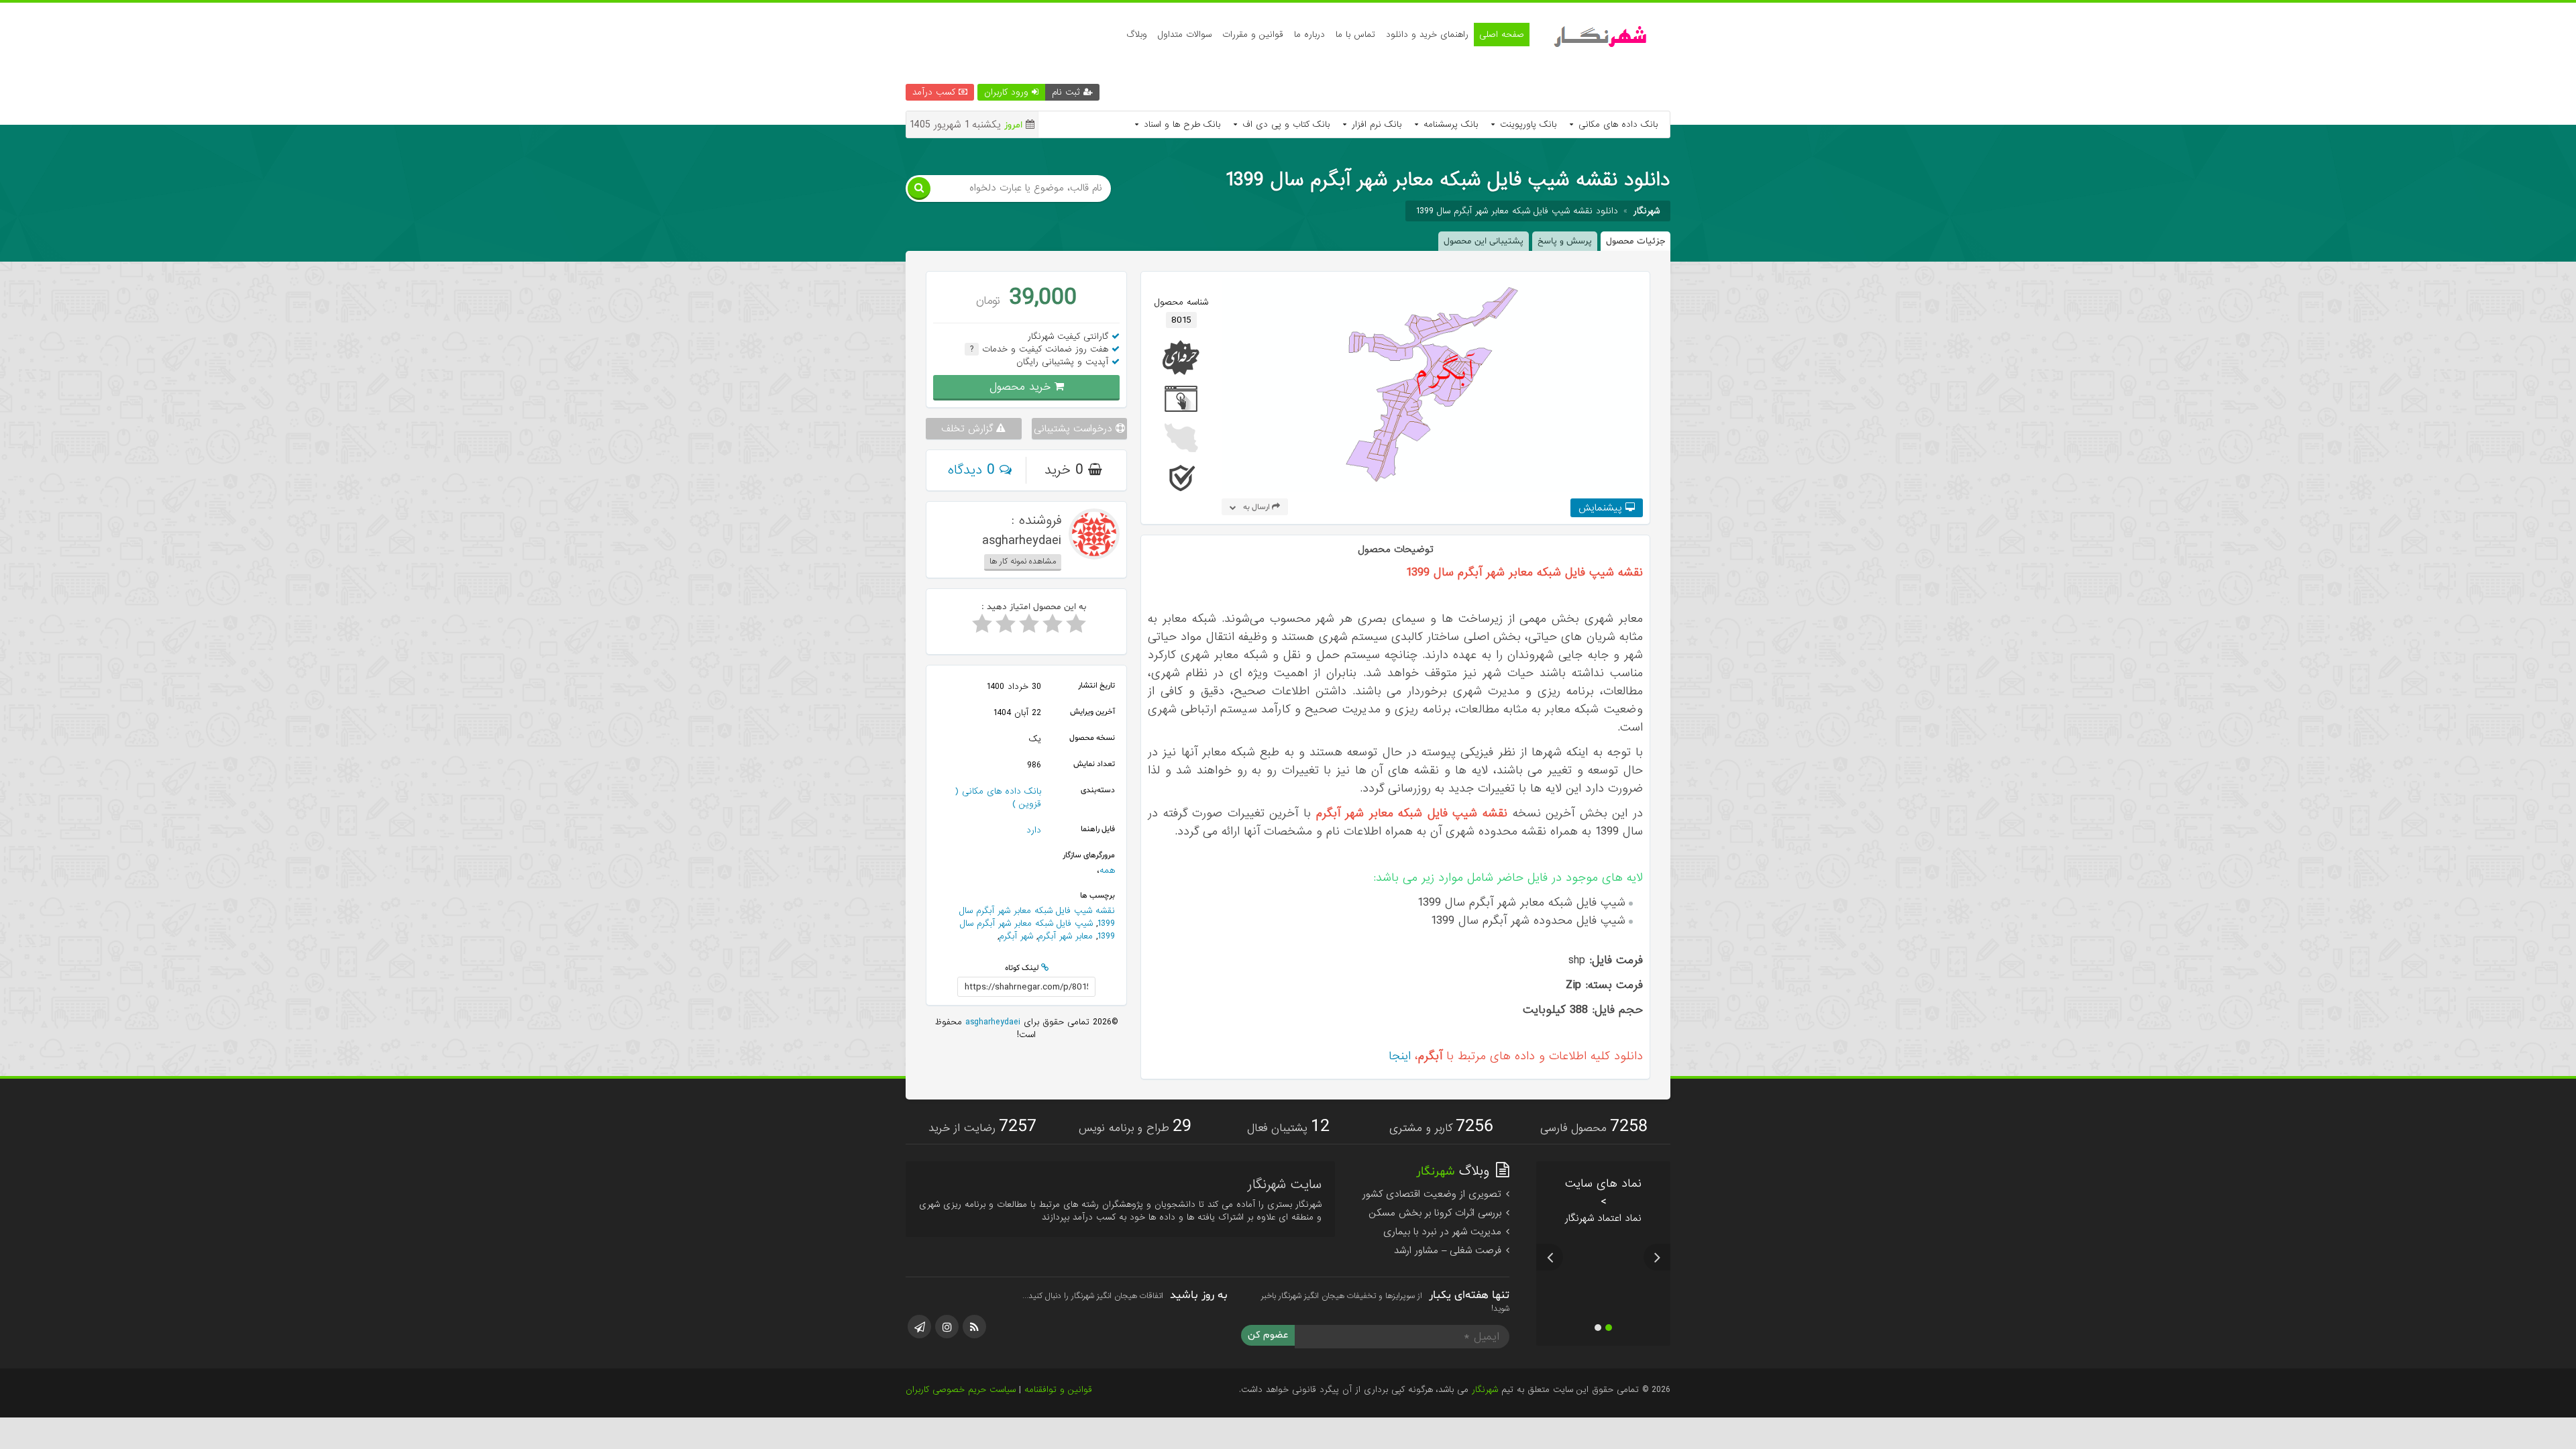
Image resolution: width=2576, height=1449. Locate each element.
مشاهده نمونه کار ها (1023, 561)
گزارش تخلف (969, 429)
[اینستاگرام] (947, 1327)
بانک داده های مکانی (1616, 124)
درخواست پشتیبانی (1075, 429)
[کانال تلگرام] (919, 1327)
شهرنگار (1485, 1390)
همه (1107, 870)
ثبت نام (1068, 92)
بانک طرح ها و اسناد (1180, 124)
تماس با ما (1355, 35)
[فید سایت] (974, 1327)
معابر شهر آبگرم (1065, 936)
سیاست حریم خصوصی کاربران (961, 1390)
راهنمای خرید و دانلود (1427, 35)
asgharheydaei (991, 1022)
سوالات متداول (1185, 35)
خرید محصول (1022, 387)
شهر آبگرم (1016, 936)
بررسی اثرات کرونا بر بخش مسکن (1437, 1213)
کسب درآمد (935, 92)
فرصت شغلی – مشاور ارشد (1449, 1250)
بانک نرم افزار (1375, 124)
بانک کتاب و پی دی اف (1284, 124)
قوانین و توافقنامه (1058, 1390)
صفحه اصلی (1502, 35)
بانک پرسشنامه (1449, 124)
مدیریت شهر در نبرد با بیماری (1444, 1232)
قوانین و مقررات (1253, 35)
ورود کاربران (1008, 92)
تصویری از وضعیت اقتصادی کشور (1434, 1194)
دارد (1034, 830)
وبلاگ (1137, 35)
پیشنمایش (1602, 508)
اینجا (1400, 1056)
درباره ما (1309, 35)
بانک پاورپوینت (1526, 124)
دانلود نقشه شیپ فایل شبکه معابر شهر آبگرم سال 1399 (1517, 211)
